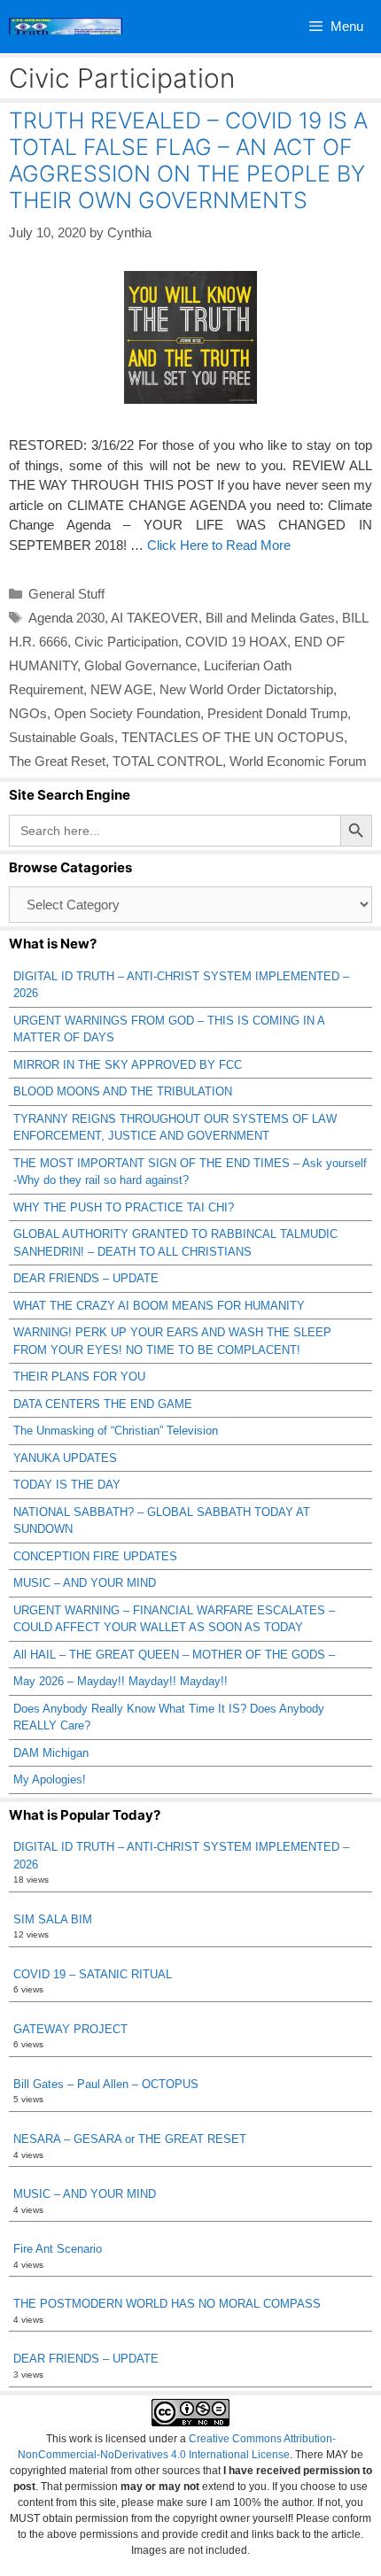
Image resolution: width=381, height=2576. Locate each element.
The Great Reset (57, 761)
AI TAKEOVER (155, 618)
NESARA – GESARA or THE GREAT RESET (130, 2139)
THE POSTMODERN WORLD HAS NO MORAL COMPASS (167, 2304)
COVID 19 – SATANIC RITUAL (93, 1974)
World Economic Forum (298, 761)
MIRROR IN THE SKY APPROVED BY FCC (128, 1065)
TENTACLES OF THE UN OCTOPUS (233, 737)
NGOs (28, 713)
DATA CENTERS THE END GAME (103, 1404)
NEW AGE (121, 689)
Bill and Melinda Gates (270, 618)
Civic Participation (126, 642)
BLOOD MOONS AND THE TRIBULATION (123, 1091)
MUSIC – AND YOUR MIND (85, 1583)
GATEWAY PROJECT (70, 2029)
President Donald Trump (277, 713)
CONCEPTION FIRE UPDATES (95, 1556)
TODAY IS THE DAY (67, 1485)
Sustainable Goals (62, 737)
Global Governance (140, 665)
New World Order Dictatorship (246, 689)
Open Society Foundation (127, 713)
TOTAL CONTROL (167, 761)
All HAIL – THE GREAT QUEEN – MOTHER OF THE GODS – (174, 1655)
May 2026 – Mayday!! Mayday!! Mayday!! (121, 1681)
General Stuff (66, 594)
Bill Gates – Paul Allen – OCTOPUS (106, 2084)
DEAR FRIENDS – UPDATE (86, 1278)
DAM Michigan (51, 1753)
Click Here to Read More (219, 545)
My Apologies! (50, 1779)
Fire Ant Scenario (58, 2249)
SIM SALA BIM (53, 1919)
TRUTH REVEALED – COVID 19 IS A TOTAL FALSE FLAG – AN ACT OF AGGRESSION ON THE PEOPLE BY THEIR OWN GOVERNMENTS (188, 160)
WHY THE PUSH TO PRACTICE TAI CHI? (124, 1207)
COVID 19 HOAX (236, 642)
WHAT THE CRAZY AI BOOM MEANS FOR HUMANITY (159, 1306)
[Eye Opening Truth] (66, 27)
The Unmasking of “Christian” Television (116, 1431)
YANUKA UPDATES (65, 1458)
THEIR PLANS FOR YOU (79, 1377)
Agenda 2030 (66, 618)
